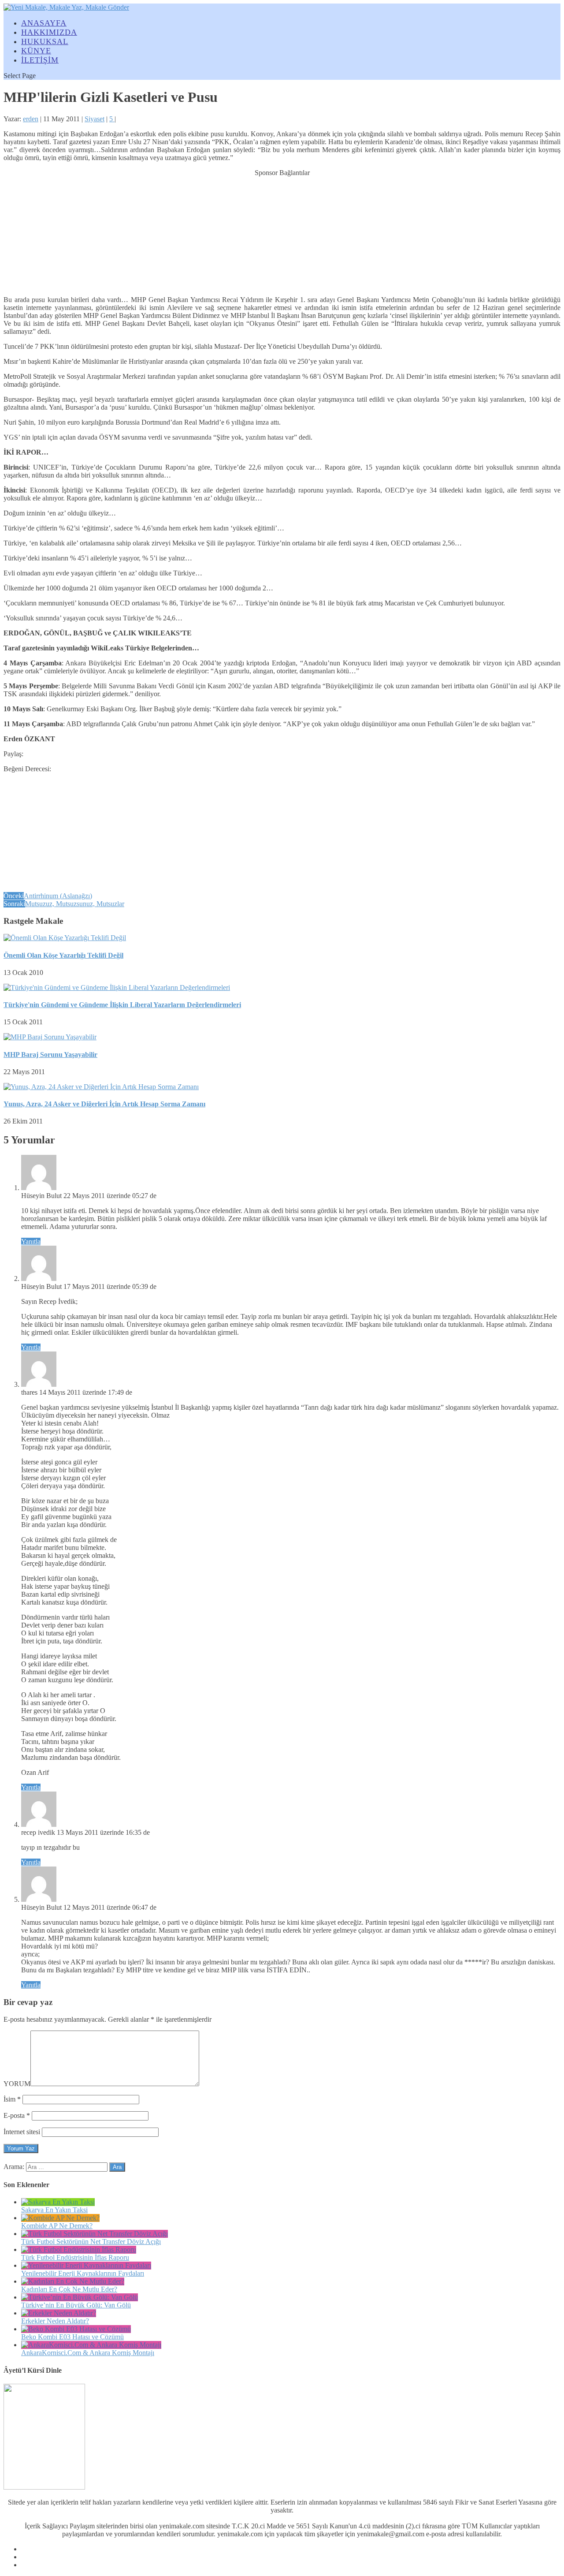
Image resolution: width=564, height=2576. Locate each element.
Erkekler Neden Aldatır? (55, 2321)
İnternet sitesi (22, 2132)
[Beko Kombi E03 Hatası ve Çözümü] (76, 2329)
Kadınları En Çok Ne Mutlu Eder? (69, 2289)
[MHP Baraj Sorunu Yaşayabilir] (50, 1037)
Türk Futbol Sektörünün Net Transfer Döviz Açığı (91, 2242)
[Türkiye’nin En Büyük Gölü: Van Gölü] (80, 2297)
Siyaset (95, 119)
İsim (12, 2099)
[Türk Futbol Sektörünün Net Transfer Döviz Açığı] (95, 2234)
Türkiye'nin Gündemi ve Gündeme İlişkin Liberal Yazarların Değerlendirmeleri (122, 1005)
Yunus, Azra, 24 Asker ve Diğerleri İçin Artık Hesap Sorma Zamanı (104, 1104)
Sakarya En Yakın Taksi (54, 2210)
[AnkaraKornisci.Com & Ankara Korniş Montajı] (91, 2345)
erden (31, 119)
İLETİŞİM (40, 60)
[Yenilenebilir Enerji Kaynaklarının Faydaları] (86, 2265)
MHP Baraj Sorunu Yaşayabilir (50, 1055)
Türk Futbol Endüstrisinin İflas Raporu (75, 2257)
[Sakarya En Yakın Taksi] (58, 2202)
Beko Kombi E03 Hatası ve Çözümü (72, 2337)
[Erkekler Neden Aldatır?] (59, 2313)
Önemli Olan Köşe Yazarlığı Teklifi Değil (63, 955)
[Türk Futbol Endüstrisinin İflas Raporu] (79, 2249)
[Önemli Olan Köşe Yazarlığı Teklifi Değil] (65, 938)
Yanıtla (31, 1241)
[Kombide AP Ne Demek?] (60, 2218)
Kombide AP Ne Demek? (57, 2226)
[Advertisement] (282, 232)
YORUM (17, 2084)
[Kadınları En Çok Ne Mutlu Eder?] (73, 2281)
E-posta (17, 2115)
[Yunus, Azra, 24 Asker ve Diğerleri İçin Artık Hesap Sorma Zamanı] (101, 1087)
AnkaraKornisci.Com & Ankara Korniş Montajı (88, 2353)
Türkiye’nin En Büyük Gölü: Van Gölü (76, 2305)
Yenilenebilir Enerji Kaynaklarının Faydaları (83, 2273)
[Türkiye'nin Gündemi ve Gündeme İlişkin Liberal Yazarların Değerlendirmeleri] (117, 987)
